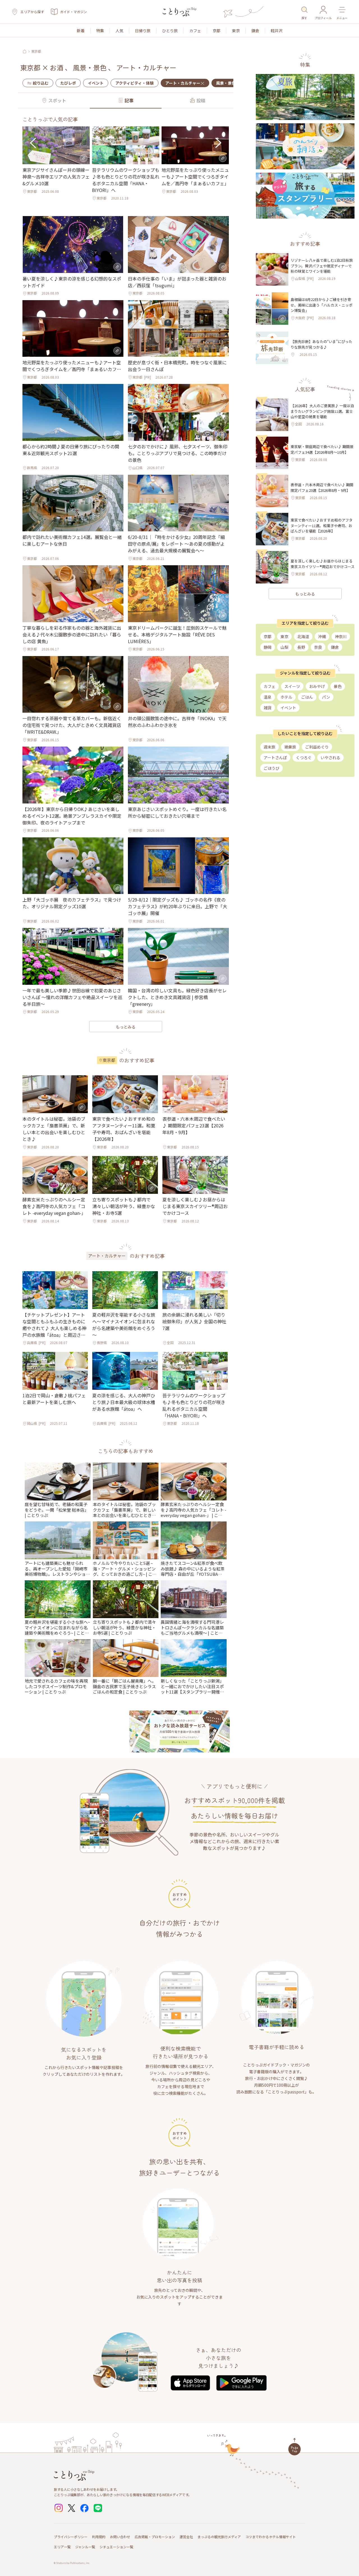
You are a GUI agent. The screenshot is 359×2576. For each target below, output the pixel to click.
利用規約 (99, 2537)
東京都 (36, 51)
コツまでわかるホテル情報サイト (271, 2537)
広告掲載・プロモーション (155, 2537)
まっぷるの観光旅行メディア (219, 2537)
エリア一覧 (62, 2547)
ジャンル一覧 (85, 2547)
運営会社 (186, 2537)
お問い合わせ (120, 2537)
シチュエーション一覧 (116, 2547)
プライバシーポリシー (71, 2537)
